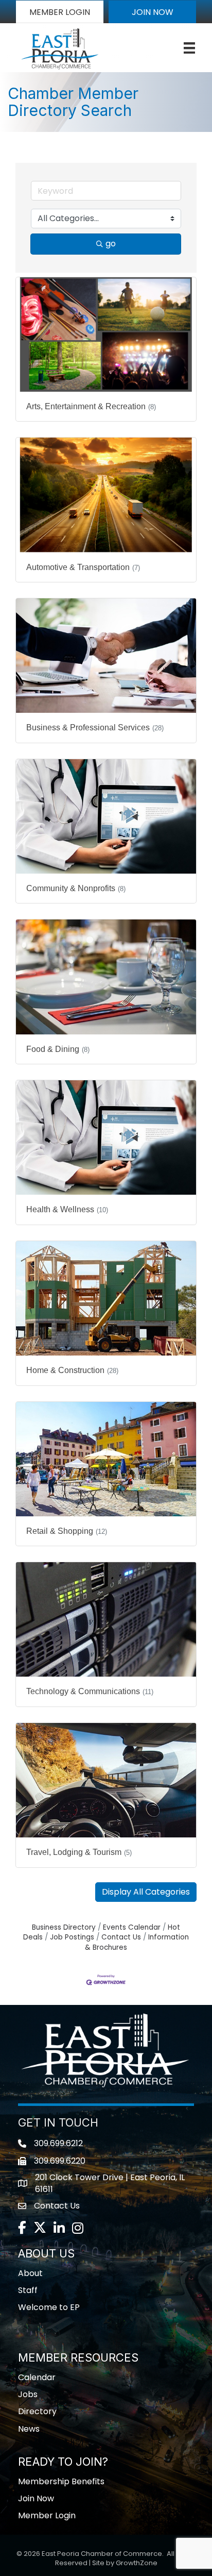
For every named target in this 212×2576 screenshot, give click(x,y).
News (29, 2429)
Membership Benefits (61, 2481)
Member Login (47, 2515)
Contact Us (121, 1937)
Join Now (36, 2498)
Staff (28, 2290)
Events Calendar (132, 1927)
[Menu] (189, 48)
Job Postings (72, 1937)
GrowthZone (137, 2563)
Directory (37, 2411)
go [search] (111, 244)
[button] (60, 12)
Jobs (28, 2394)
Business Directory (64, 1927)
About (30, 2273)
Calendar (37, 2377)
